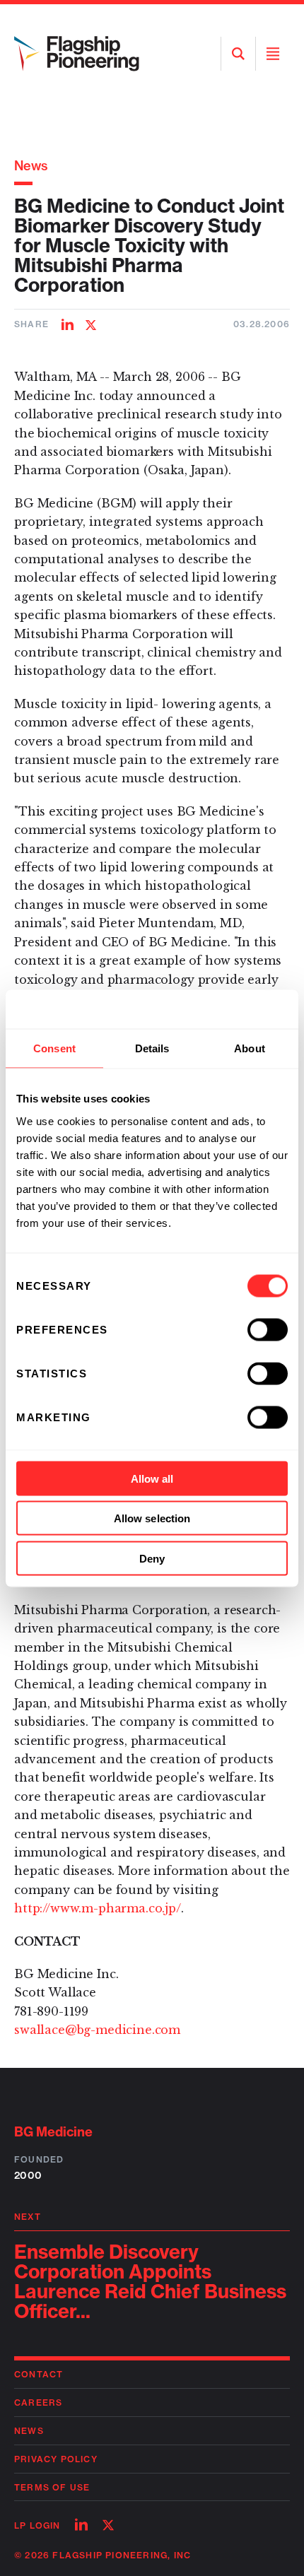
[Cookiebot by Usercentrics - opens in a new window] (226, 1009)
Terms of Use (52, 2487)
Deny (152, 1558)
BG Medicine (53, 2132)
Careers (38, 2402)
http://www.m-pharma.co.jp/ (98, 1908)
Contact (39, 2374)
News (31, 166)
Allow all (152, 1478)
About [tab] (250, 1048)
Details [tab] (152, 1048)
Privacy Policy (56, 2459)
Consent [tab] (54, 1048)
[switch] (268, 1329)
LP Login (37, 2525)
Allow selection (152, 1518)
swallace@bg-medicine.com (97, 2030)
